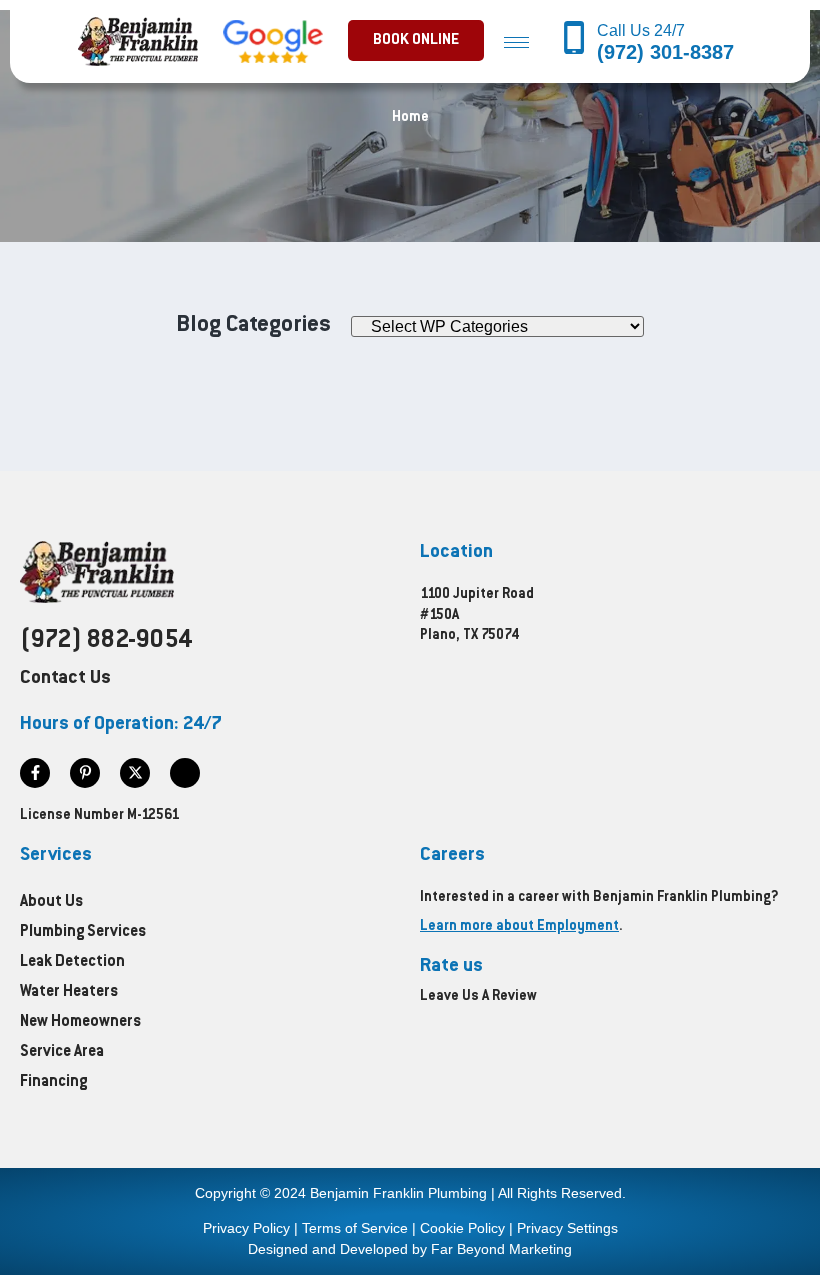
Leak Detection (72, 962)
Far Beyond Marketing (501, 1249)
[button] (416, 40)
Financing (53, 1082)
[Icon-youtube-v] (185, 773)
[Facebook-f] (35, 773)
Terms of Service (355, 1228)
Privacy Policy (246, 1228)
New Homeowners (80, 1022)
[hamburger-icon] (516, 41)
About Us (51, 902)
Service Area (62, 1052)
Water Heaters (69, 992)
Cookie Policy (462, 1228)
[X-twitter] (135, 773)
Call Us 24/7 (643, 30)
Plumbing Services (83, 932)
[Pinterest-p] (85, 773)
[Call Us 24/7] (574, 40)
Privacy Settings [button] (567, 1228)
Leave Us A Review (478, 997)
